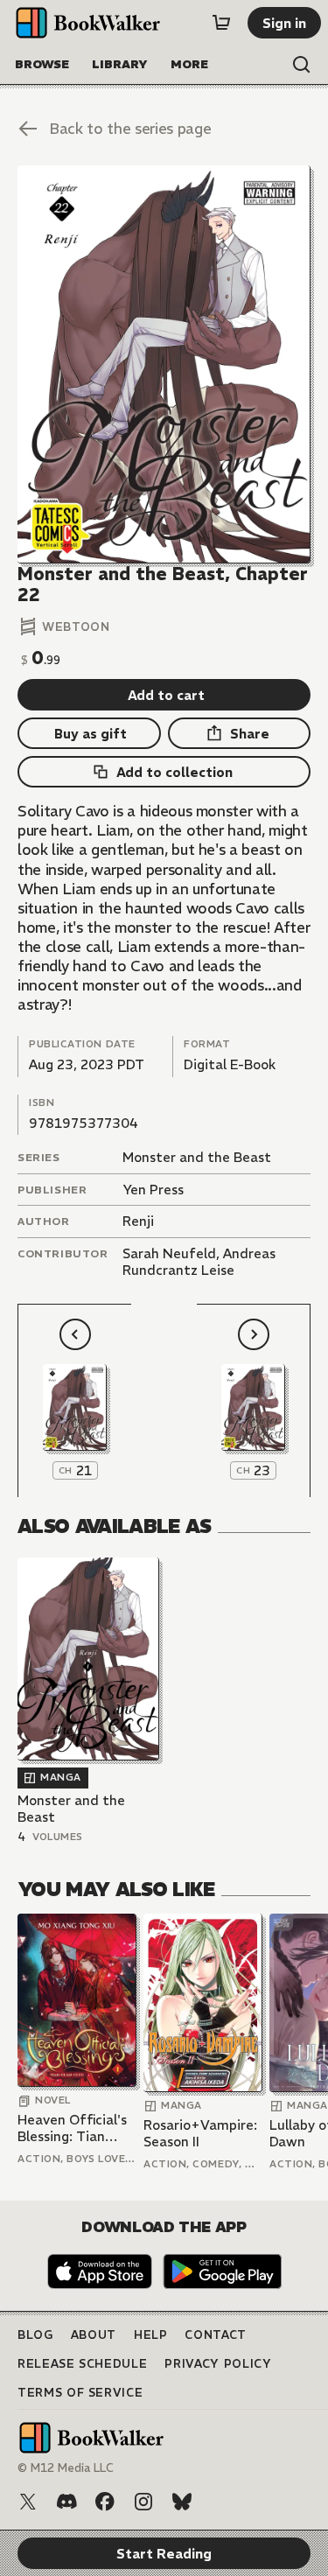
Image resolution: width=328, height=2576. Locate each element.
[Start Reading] (164, 364)
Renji (138, 1221)
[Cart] (221, 23)
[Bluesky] (182, 2502)
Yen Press (153, 1190)
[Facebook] (105, 2502)
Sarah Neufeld (169, 1253)
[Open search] (302, 65)
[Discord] (66, 2502)
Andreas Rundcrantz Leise (199, 1262)
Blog (35, 2335)
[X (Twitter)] (28, 2502)
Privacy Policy (218, 2364)
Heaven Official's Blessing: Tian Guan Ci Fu (72, 2128)
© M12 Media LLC (66, 2468)
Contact (216, 2335)
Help (151, 2335)
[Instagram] (143, 2502)
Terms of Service (80, 2393)
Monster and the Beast (197, 1157)
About (94, 2335)
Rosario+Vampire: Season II (200, 2134)
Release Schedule (82, 2364)
